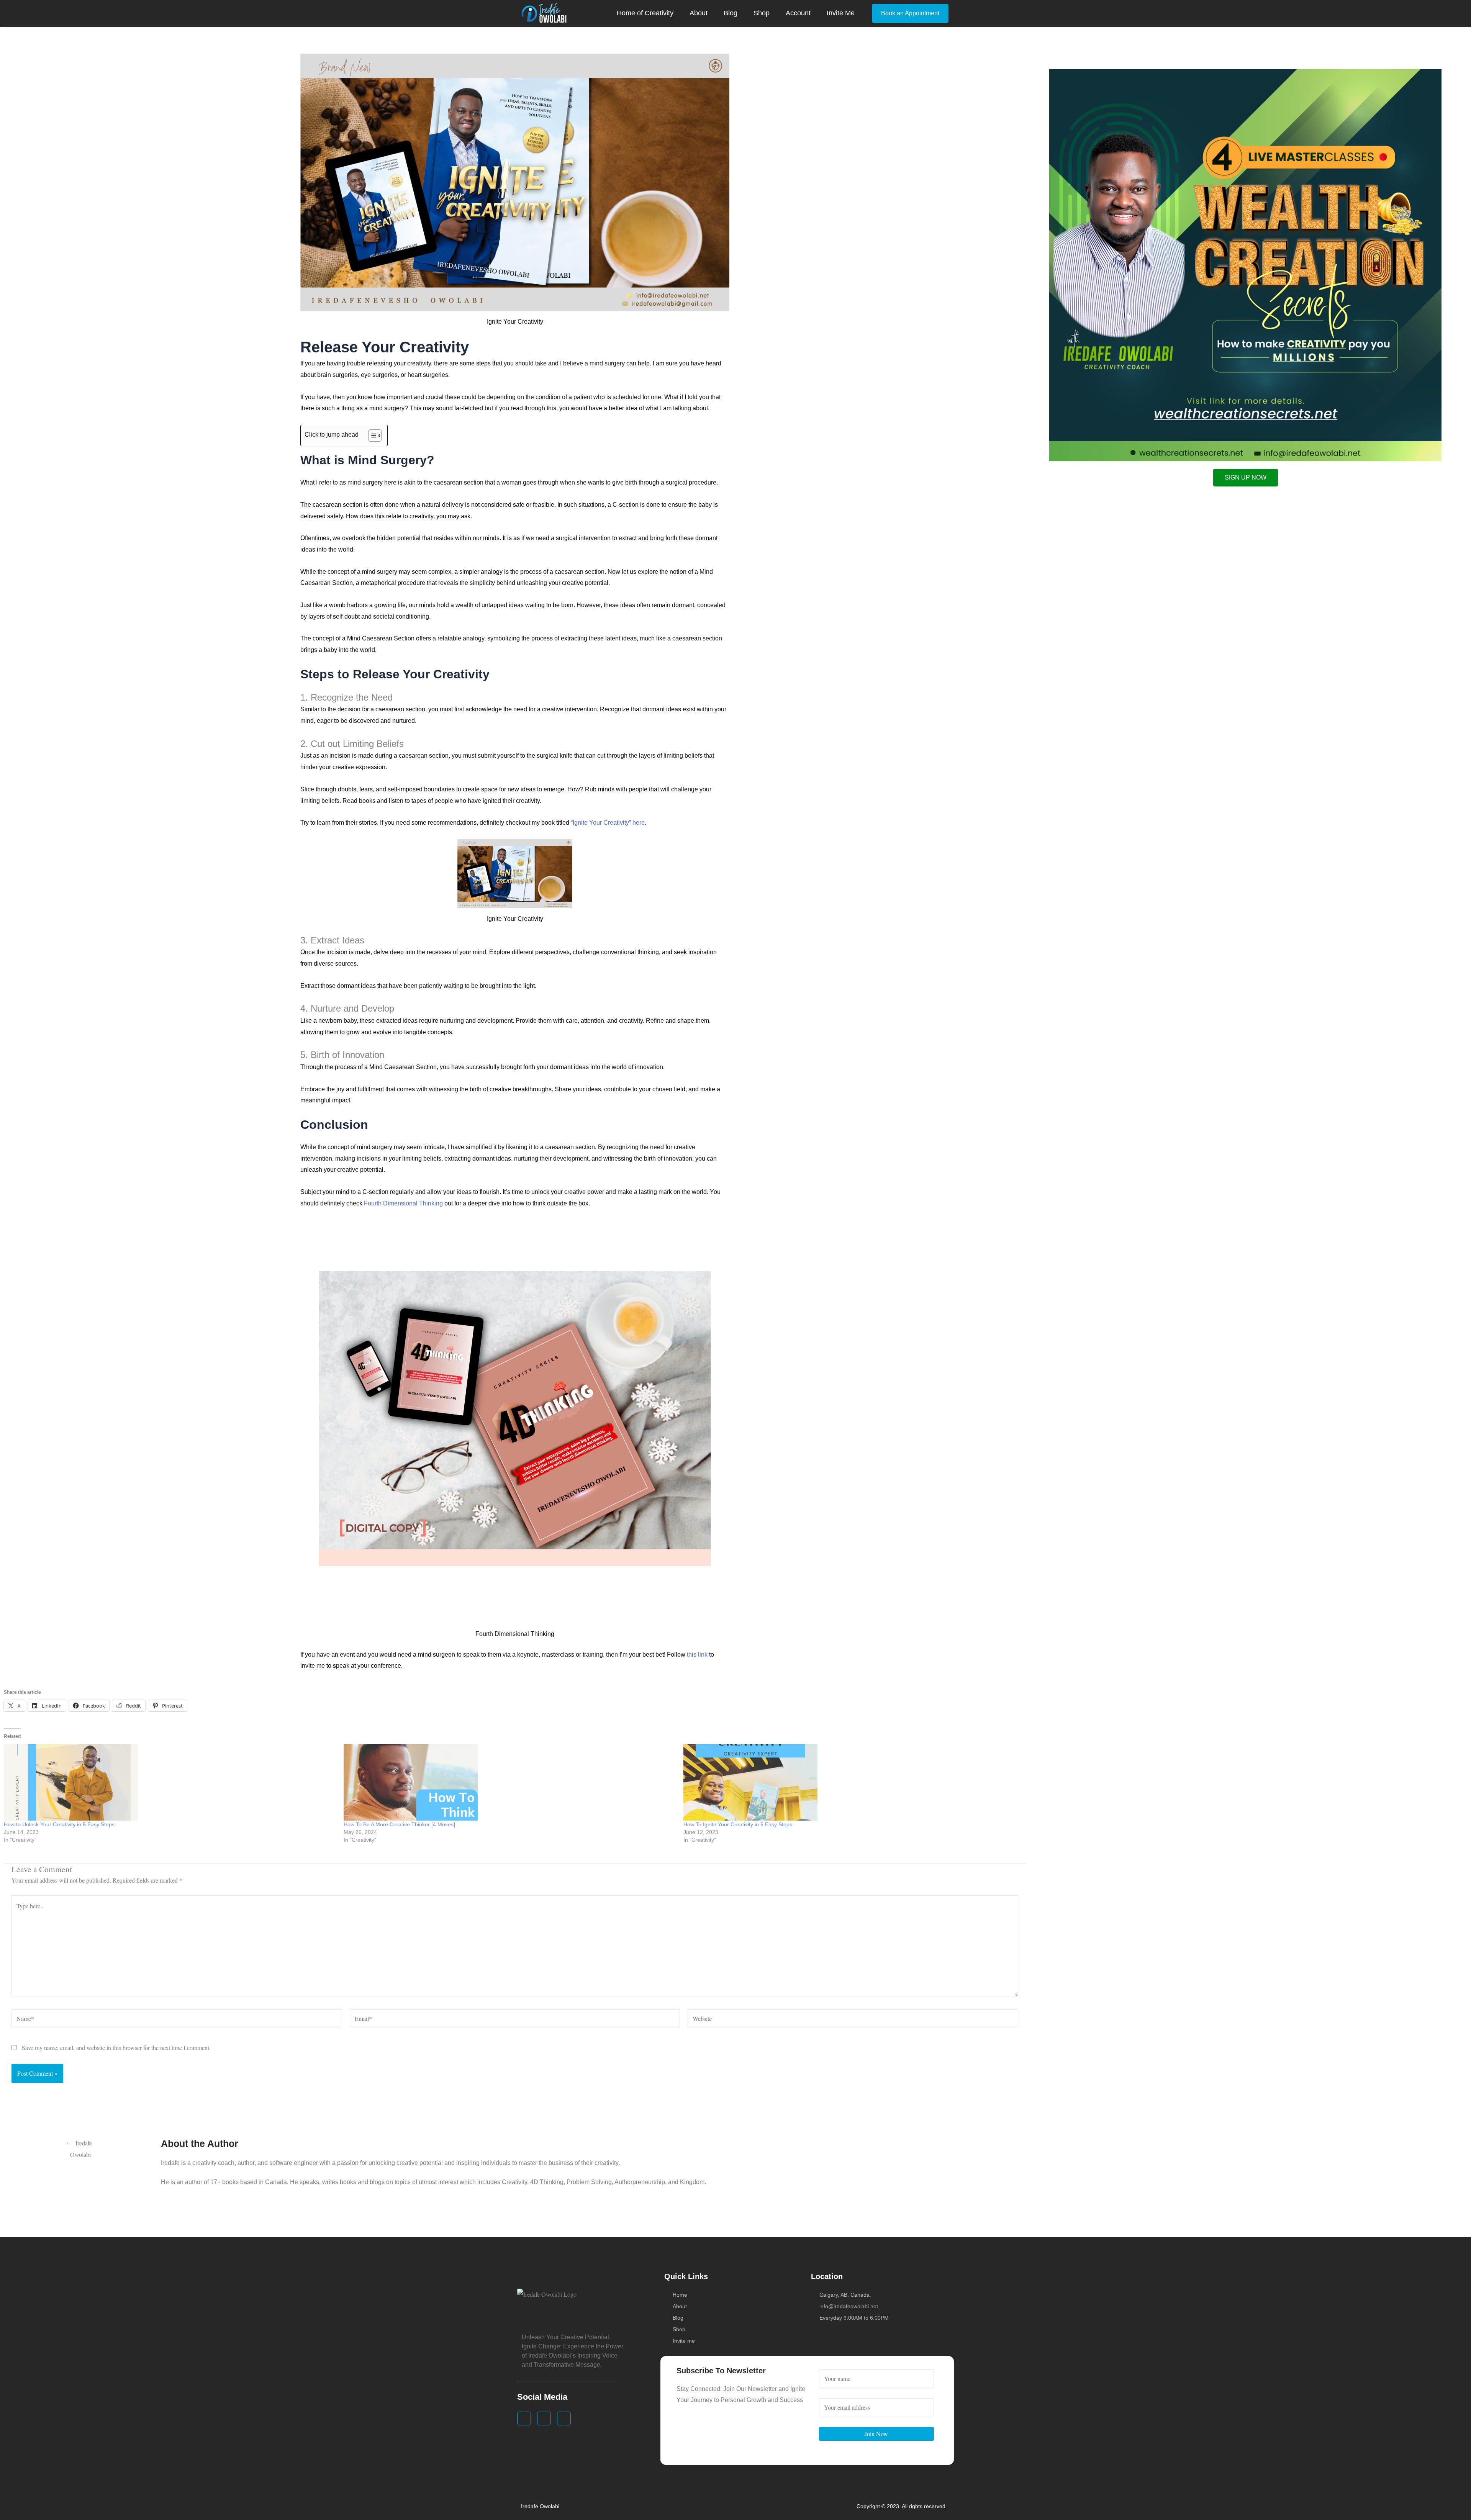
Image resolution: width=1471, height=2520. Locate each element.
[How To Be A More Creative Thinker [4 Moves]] (510, 1782)
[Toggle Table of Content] (371, 436)
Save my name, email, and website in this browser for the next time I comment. (116, 2048)
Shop (762, 13)
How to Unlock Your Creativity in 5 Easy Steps (59, 1824)
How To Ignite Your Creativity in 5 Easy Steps (738, 1824)
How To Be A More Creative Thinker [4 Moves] (399, 1824)
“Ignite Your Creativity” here (608, 823)
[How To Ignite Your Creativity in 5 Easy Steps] (849, 1782)
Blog (731, 13)
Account (798, 13)
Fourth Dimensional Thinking (403, 1203)
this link (697, 1655)
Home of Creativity (645, 13)
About (699, 13)
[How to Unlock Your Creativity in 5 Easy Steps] (170, 1782)
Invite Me (841, 13)
